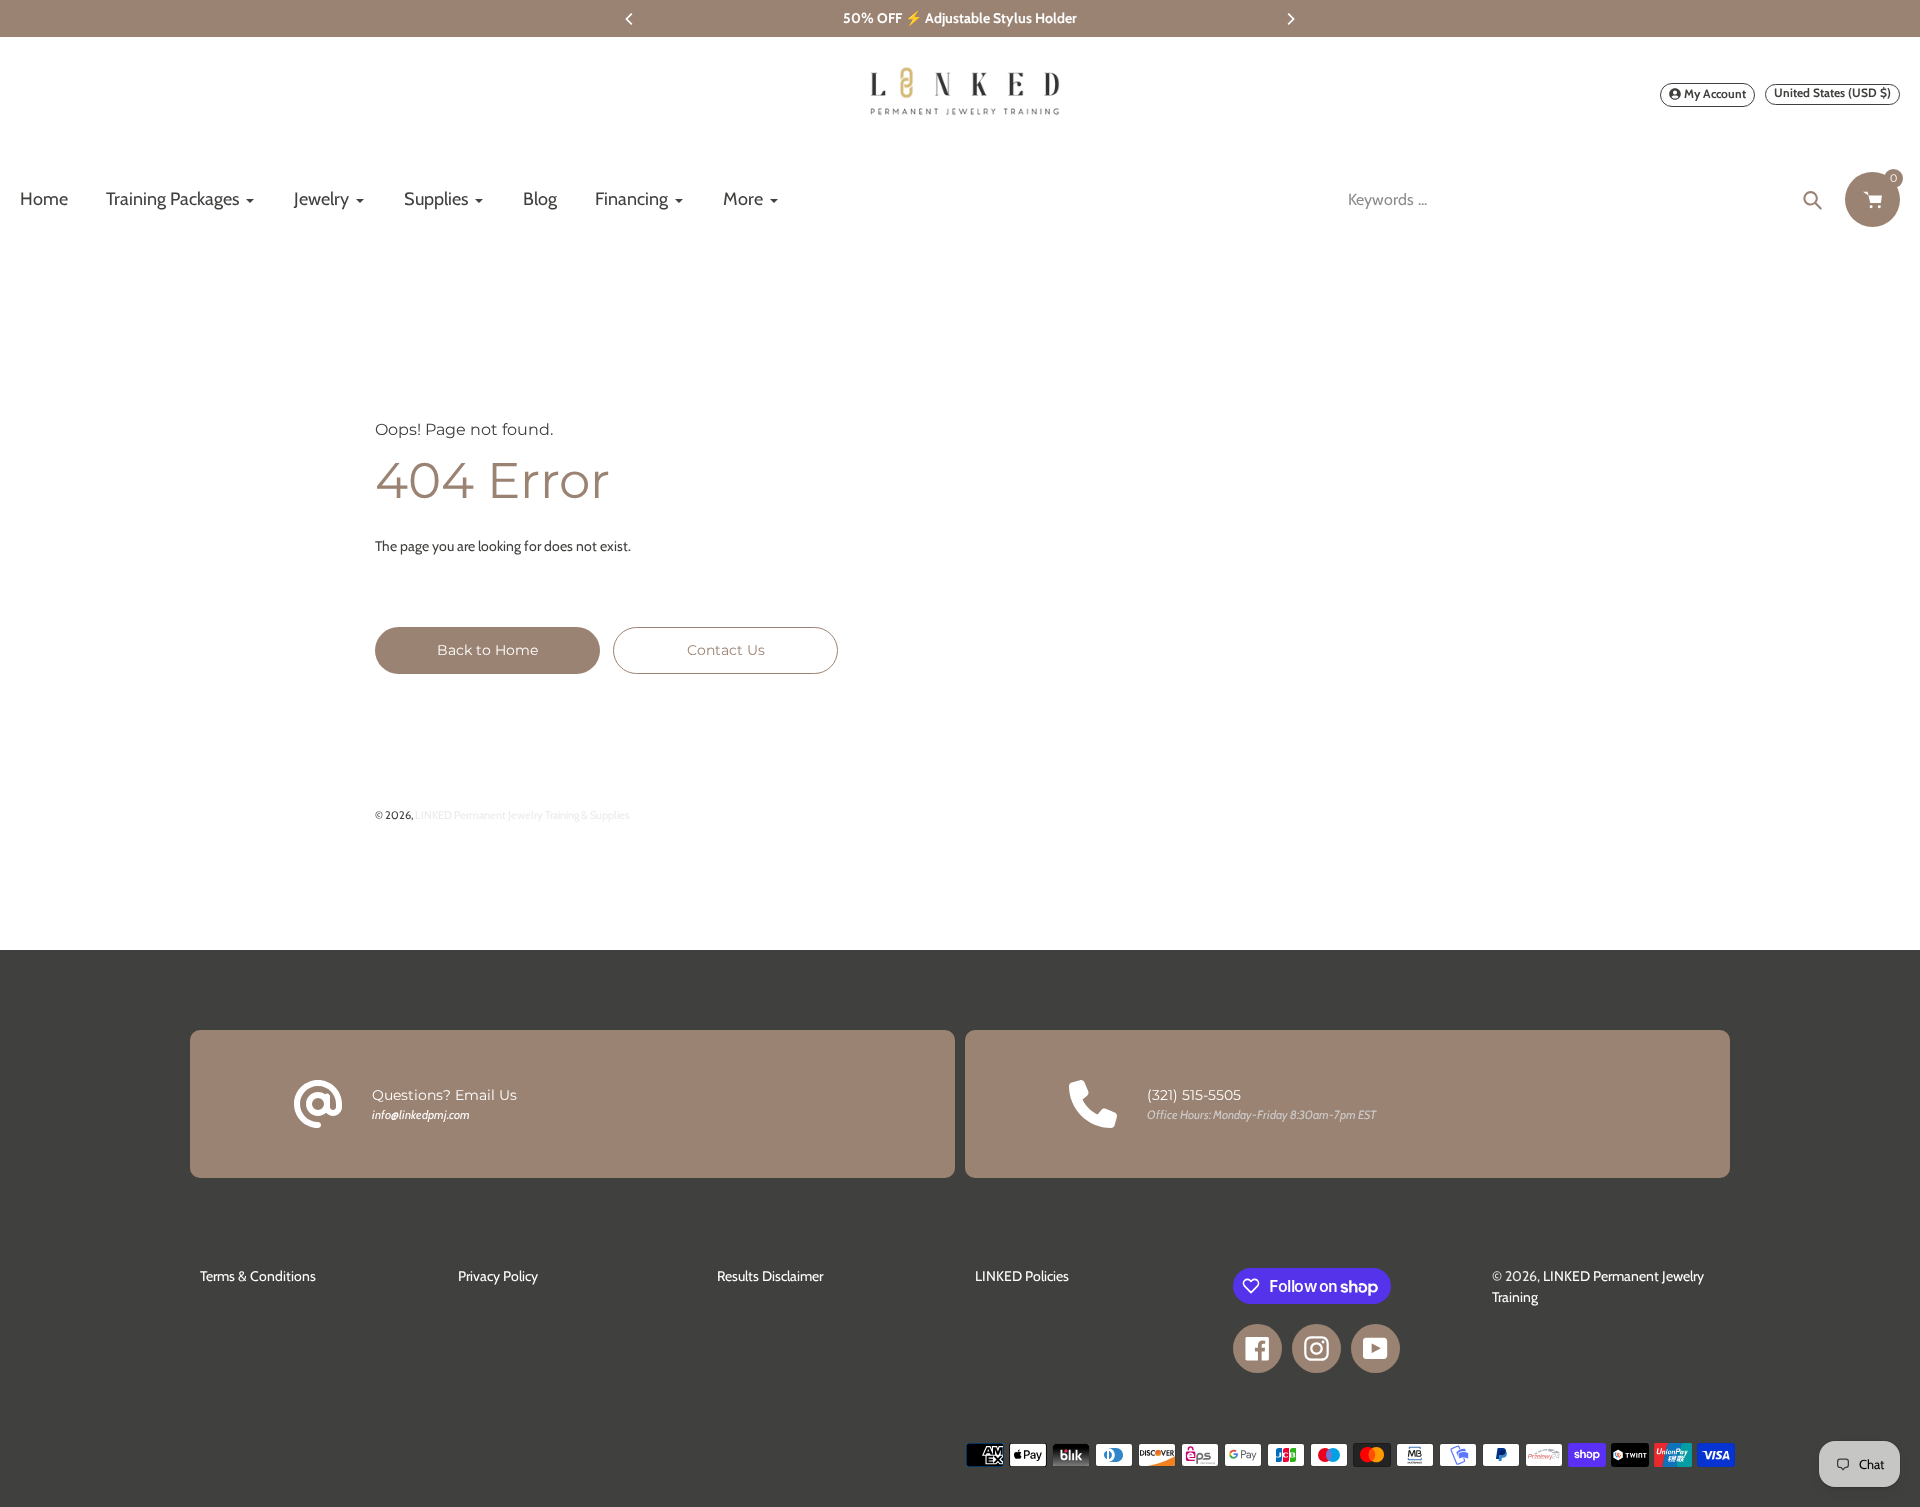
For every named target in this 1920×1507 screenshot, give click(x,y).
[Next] (1290, 19)
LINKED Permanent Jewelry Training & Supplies (522, 815)
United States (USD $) (1832, 92)
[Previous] (630, 19)
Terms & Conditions (258, 1276)
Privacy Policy (498, 1276)
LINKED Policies (1022, 1276)
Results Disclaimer (770, 1276)
